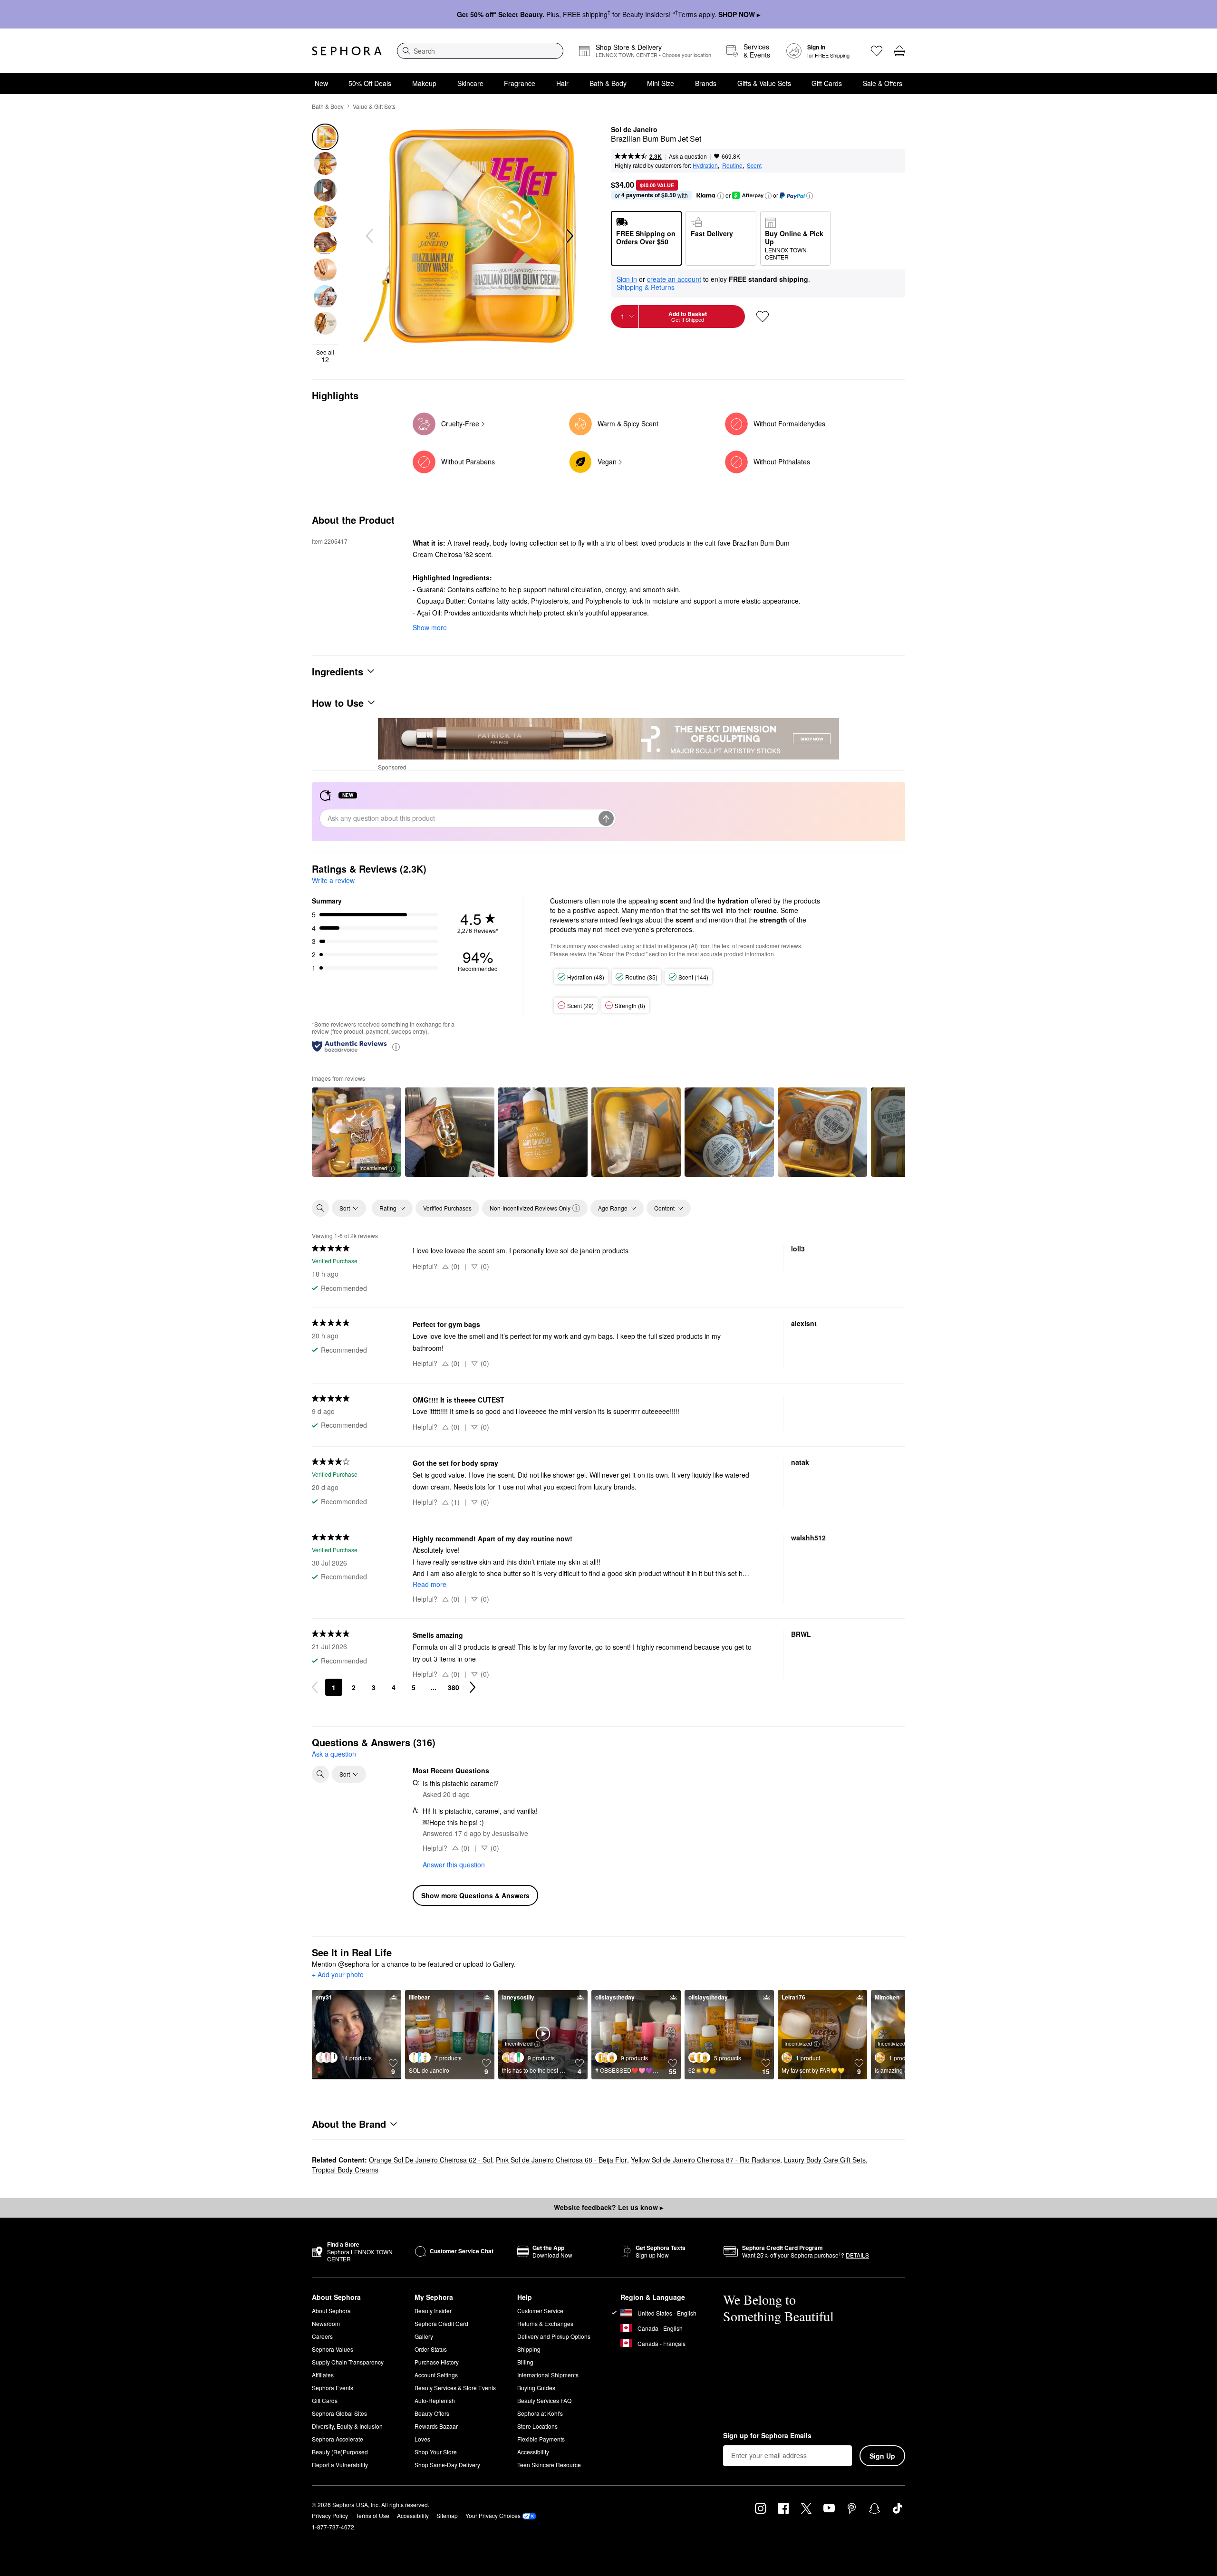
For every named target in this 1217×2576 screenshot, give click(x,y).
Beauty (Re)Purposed (340, 2452)
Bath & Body (608, 83)
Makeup (424, 83)
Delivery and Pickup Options (554, 2336)
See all (325, 356)
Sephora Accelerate (338, 2439)
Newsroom (326, 2323)
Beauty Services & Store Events (455, 2388)
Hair (562, 83)
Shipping (529, 2349)
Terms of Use (372, 2515)
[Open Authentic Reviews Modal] (396, 1046)
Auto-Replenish (435, 2400)
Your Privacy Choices (493, 2515)
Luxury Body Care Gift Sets (825, 2160)
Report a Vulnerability (340, 2465)
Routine (732, 165)
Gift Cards (827, 83)
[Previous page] (315, 1687)
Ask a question (688, 156)
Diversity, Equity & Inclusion (347, 2426)
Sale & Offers (883, 83)
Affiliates (323, 2375)
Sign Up (882, 2456)
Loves (422, 2439)
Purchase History (437, 2362)
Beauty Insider (433, 2311)
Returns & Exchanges (545, 2323)
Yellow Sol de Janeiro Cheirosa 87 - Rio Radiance (705, 2160)
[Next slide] (569, 236)
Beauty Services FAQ (544, 2400)
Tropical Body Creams (345, 2170)
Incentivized (373, 1168)
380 (454, 1687)
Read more (430, 1584)
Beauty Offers (432, 2413)
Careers (322, 2336)
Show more (430, 627)
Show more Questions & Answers (475, 1895)
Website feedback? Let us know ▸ (608, 2207)
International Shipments (548, 2375)
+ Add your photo (338, 1975)
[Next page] (473, 1687)
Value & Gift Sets (374, 106)
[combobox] (480, 51)
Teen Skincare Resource (549, 2465)
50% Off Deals (370, 83)
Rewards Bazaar (436, 2426)
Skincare (470, 83)
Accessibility (533, 2452)
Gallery (424, 2336)
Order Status (431, 2349)
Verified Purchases (447, 1208)
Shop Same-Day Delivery (447, 2465)
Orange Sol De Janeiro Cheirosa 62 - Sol (430, 2160)
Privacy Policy (330, 2515)
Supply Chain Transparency (348, 2362)
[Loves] (877, 51)
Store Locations (537, 2426)
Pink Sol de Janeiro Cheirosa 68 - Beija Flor (561, 2160)
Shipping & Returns (646, 287)
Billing (525, 2362)
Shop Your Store (436, 2452)
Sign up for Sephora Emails (767, 2436)
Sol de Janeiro (634, 130)
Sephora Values (333, 2349)
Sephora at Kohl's (540, 2413)
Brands (706, 83)
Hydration (705, 165)
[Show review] (450, 1132)
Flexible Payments (541, 2439)
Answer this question (454, 1865)
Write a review (333, 880)
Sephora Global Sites (339, 2413)
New (321, 83)
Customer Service (540, 2311)
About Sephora (331, 2311)
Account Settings (436, 2375)
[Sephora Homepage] (347, 51)
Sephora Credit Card (441, 2323)
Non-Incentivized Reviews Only (530, 1208)
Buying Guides (536, 2388)
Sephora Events (333, 2388)
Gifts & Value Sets (764, 83)
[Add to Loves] (763, 317)
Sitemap (447, 2515)
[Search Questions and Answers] (320, 1774)
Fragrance (520, 83)
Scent (754, 165)
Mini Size (661, 83)
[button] (721, 196)
